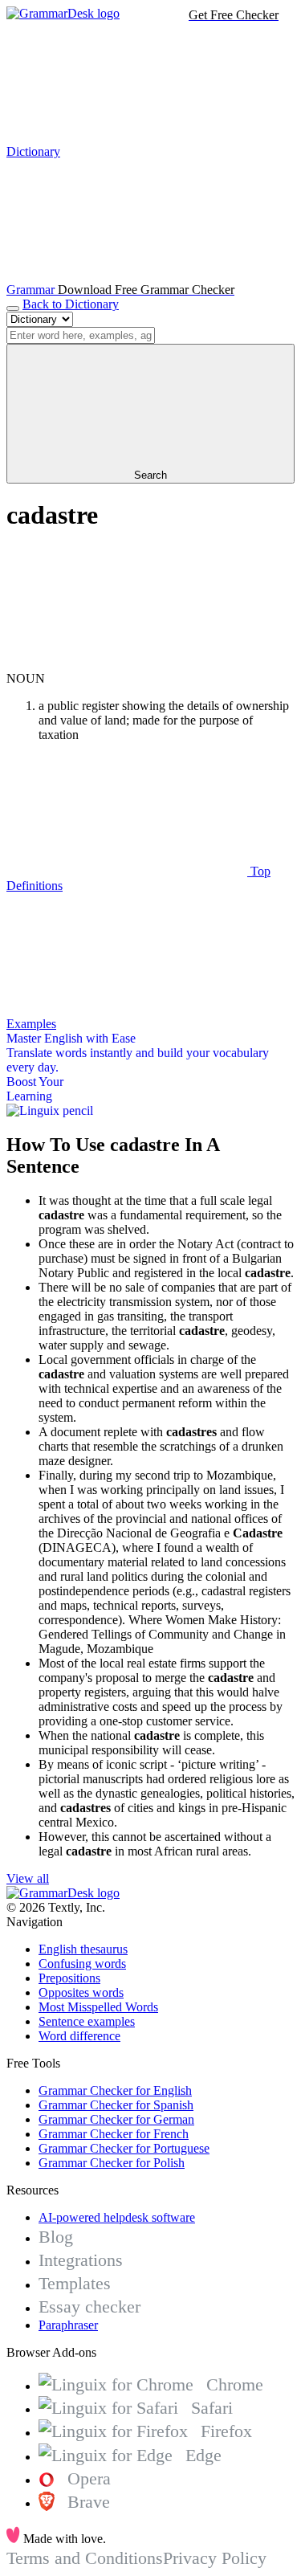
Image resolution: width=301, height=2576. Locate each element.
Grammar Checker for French (114, 2134)
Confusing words (82, 1964)
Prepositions (69, 1978)
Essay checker (89, 2307)
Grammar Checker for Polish (112, 2163)
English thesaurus (83, 1949)
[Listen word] (127, 664)
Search (150, 475)
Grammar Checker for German (116, 2119)
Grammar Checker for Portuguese (124, 2148)
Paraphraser (68, 2325)
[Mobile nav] (13, 308)
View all (28, 1878)
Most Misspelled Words (98, 2007)
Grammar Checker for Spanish (116, 2105)
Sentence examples (87, 2021)
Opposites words (81, 1992)
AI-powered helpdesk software (117, 2217)
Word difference (79, 2036)
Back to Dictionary (71, 304)
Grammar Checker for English (115, 2090)
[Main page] (63, 13)
